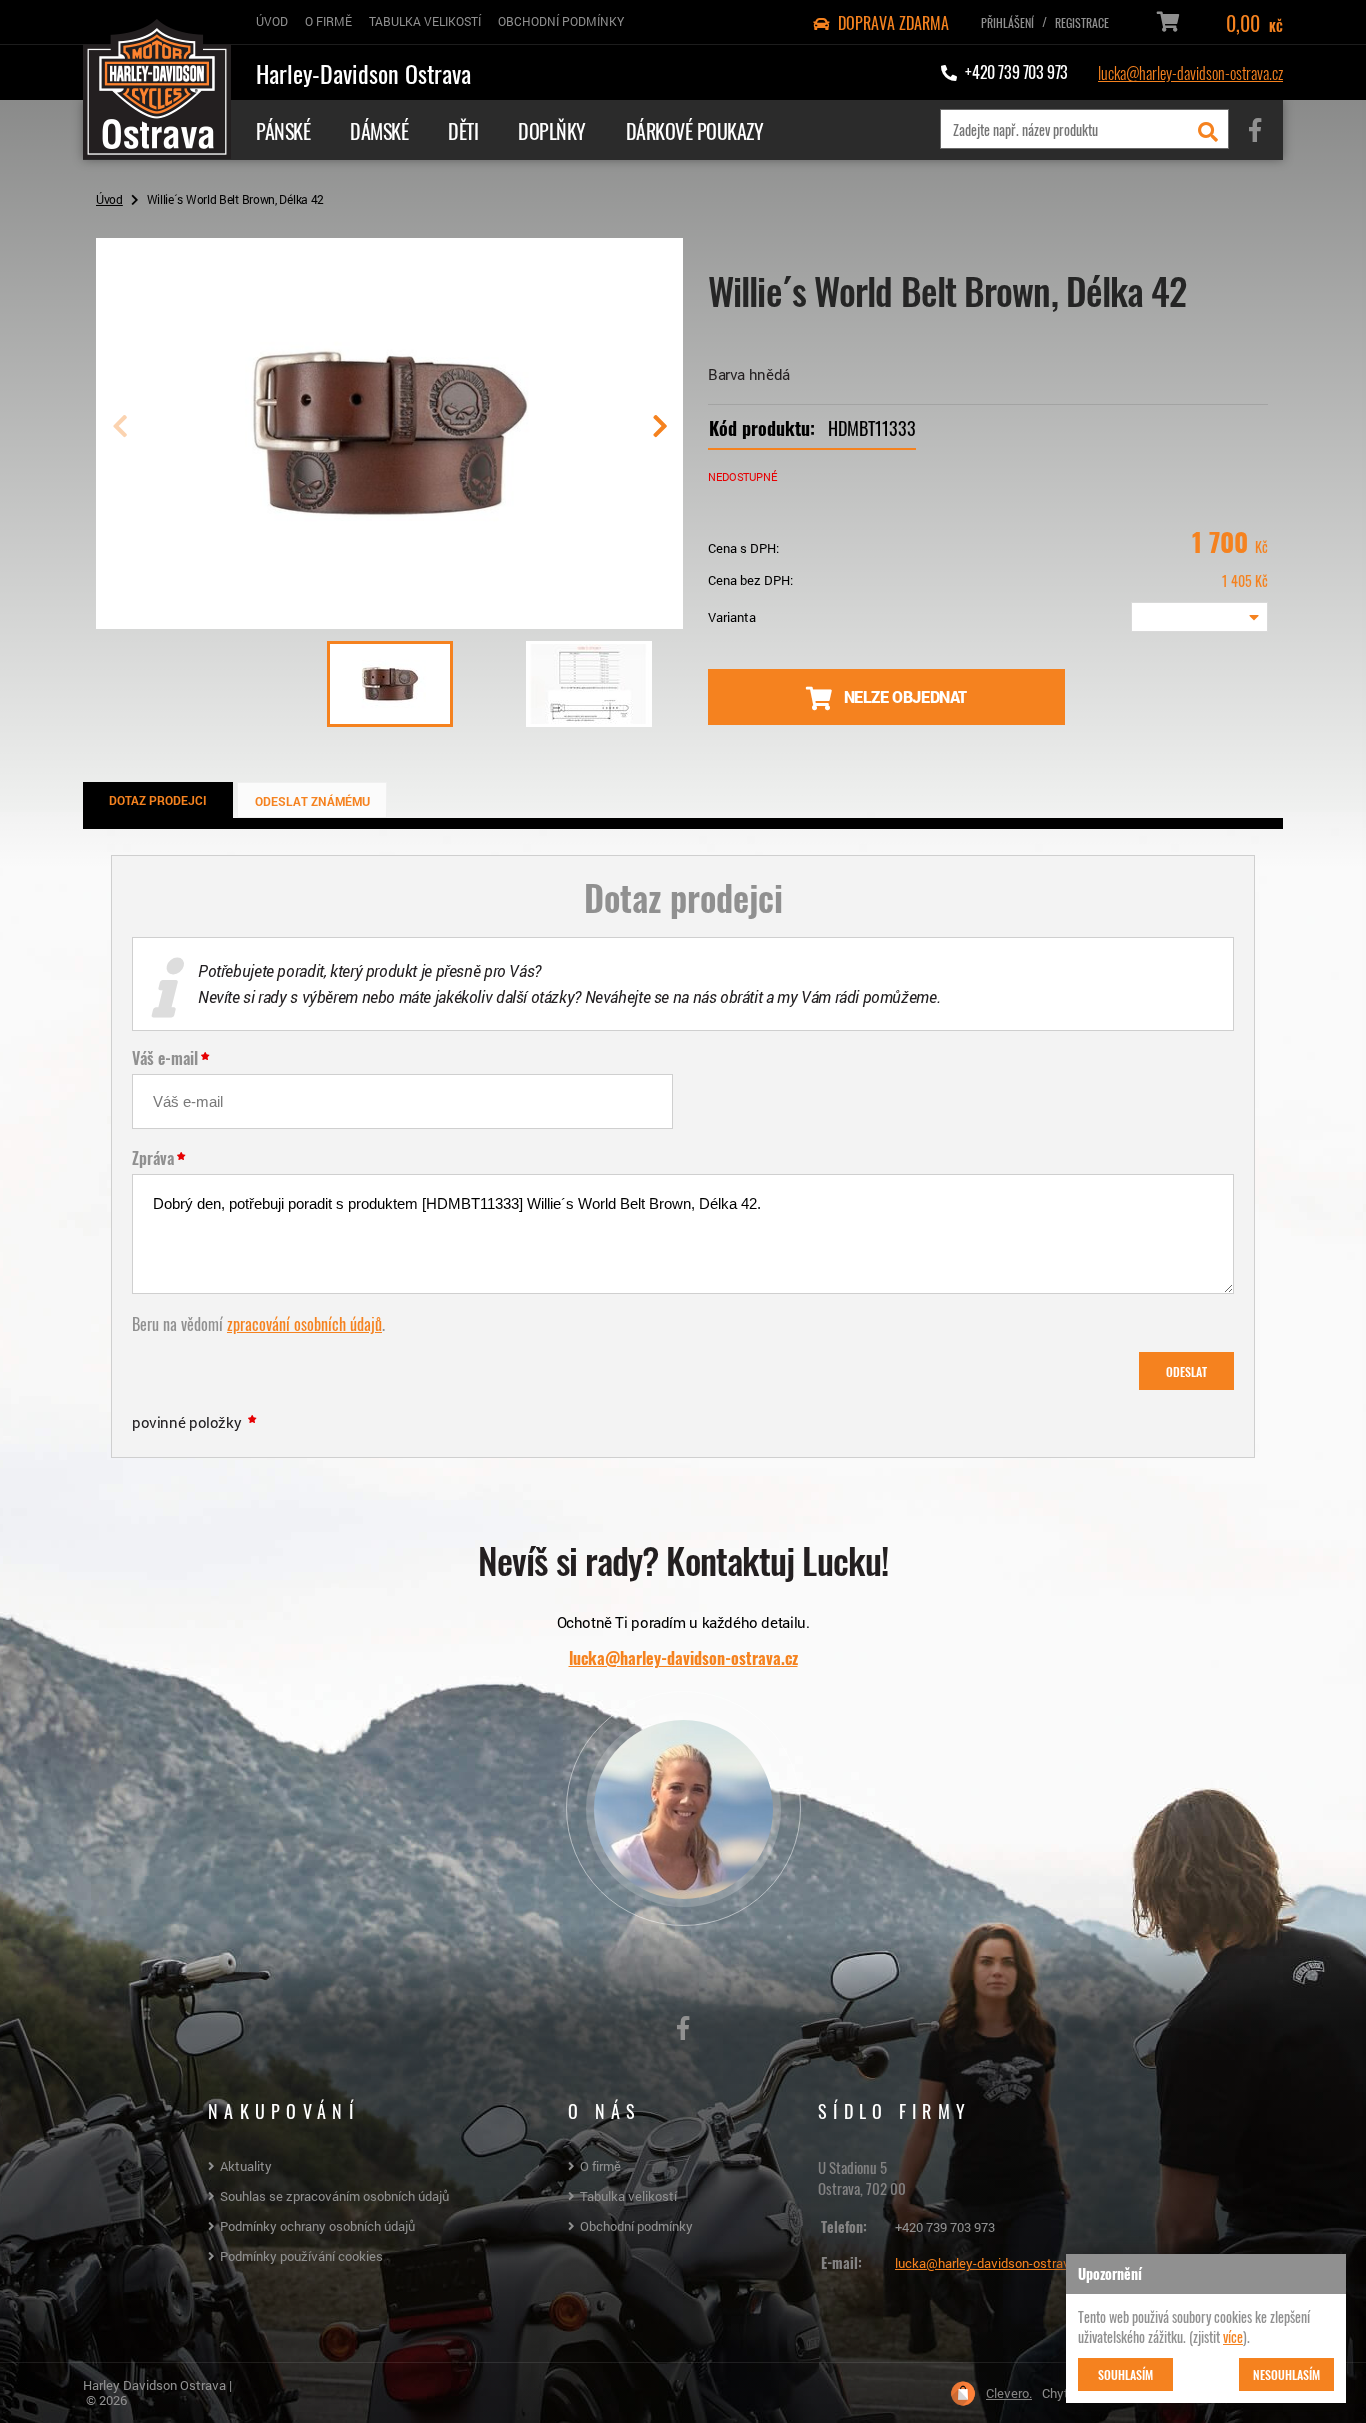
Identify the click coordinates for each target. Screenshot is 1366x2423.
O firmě (600, 2166)
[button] (659, 434)
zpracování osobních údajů (304, 1323)
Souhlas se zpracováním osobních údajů (334, 2196)
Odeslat (1186, 1371)
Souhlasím (1125, 2374)
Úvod (109, 199)
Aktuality (246, 2166)
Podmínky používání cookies (301, 2256)
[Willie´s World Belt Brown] (389, 621)
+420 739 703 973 (945, 2227)
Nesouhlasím (1286, 2374)
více (1233, 2336)
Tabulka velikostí (628, 2196)
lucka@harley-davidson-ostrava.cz (1190, 72)
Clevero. (1009, 2393)
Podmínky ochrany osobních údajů (317, 2226)
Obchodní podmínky (636, 2226)
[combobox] (1199, 617)
